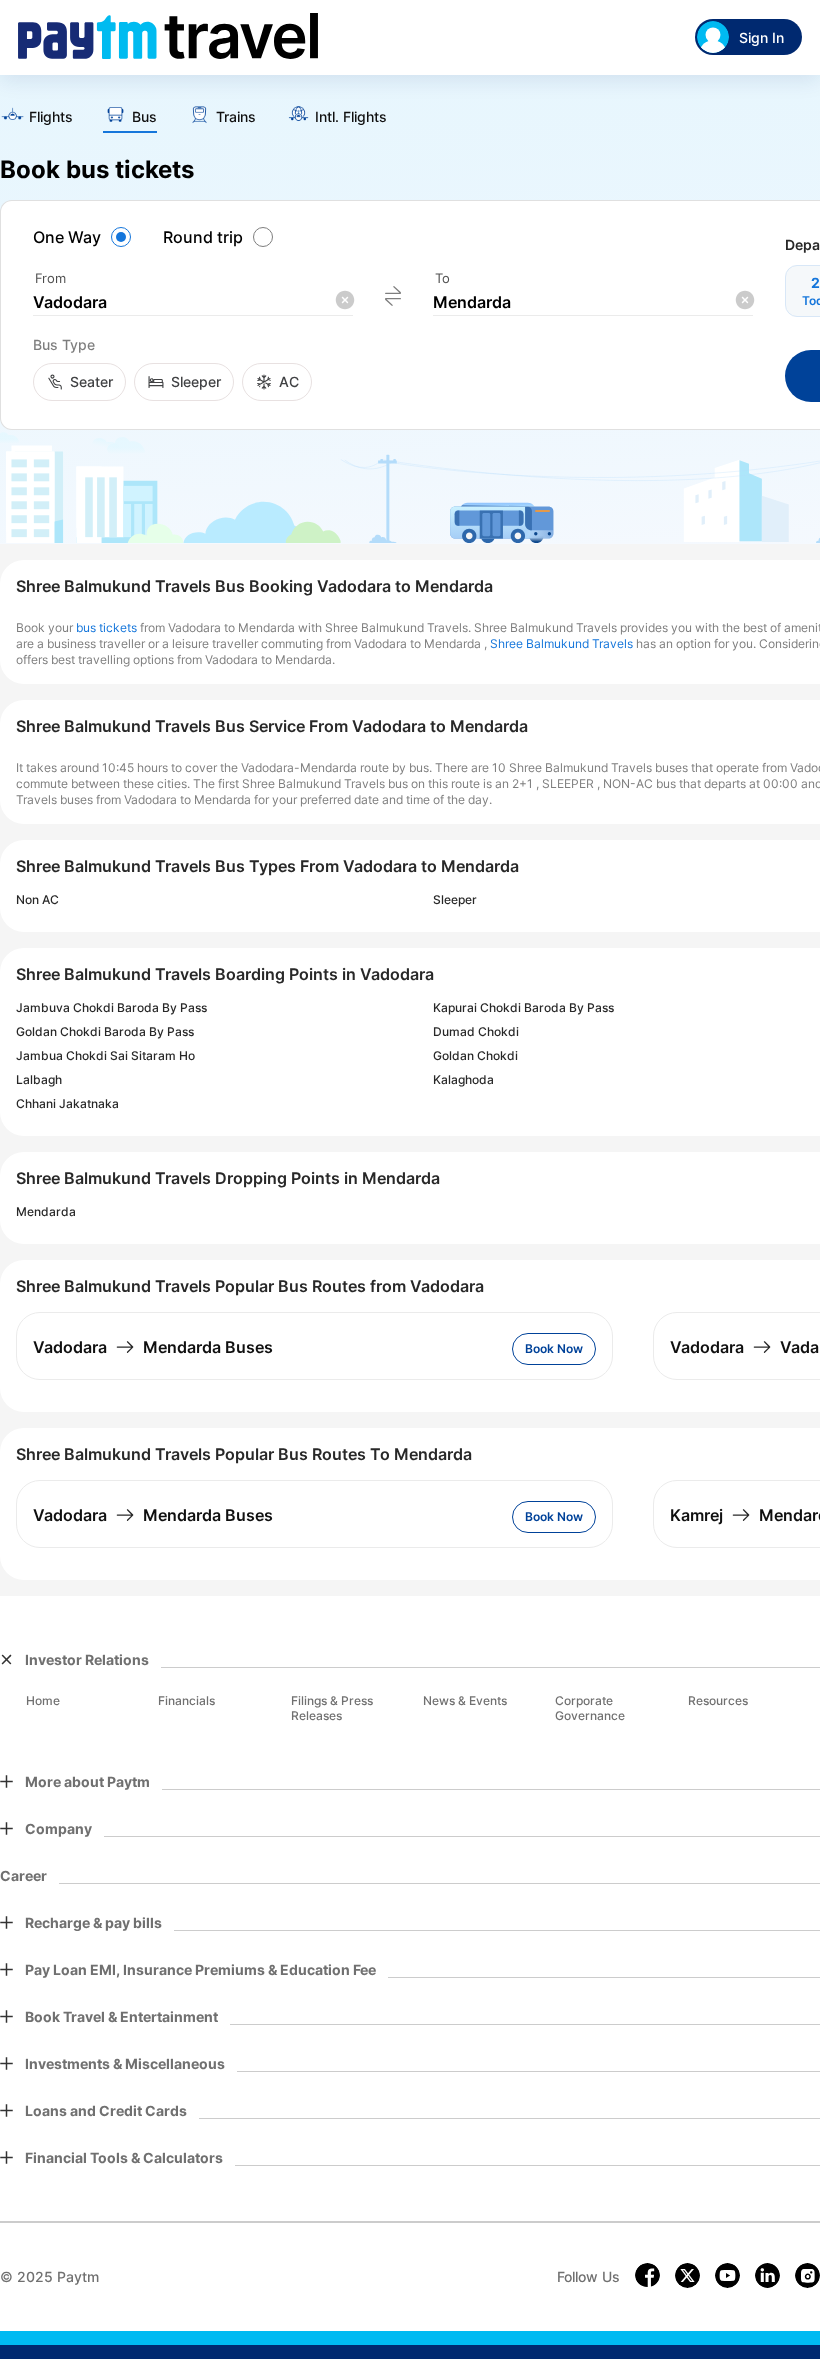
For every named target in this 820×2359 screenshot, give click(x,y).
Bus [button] (144, 117)
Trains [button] (236, 117)
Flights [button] (51, 117)
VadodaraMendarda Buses (153, 1347)
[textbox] (193, 302)
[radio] (85, 237)
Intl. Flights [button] (351, 117)
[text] (36, 117)
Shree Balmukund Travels (561, 643)
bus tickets (106, 627)
